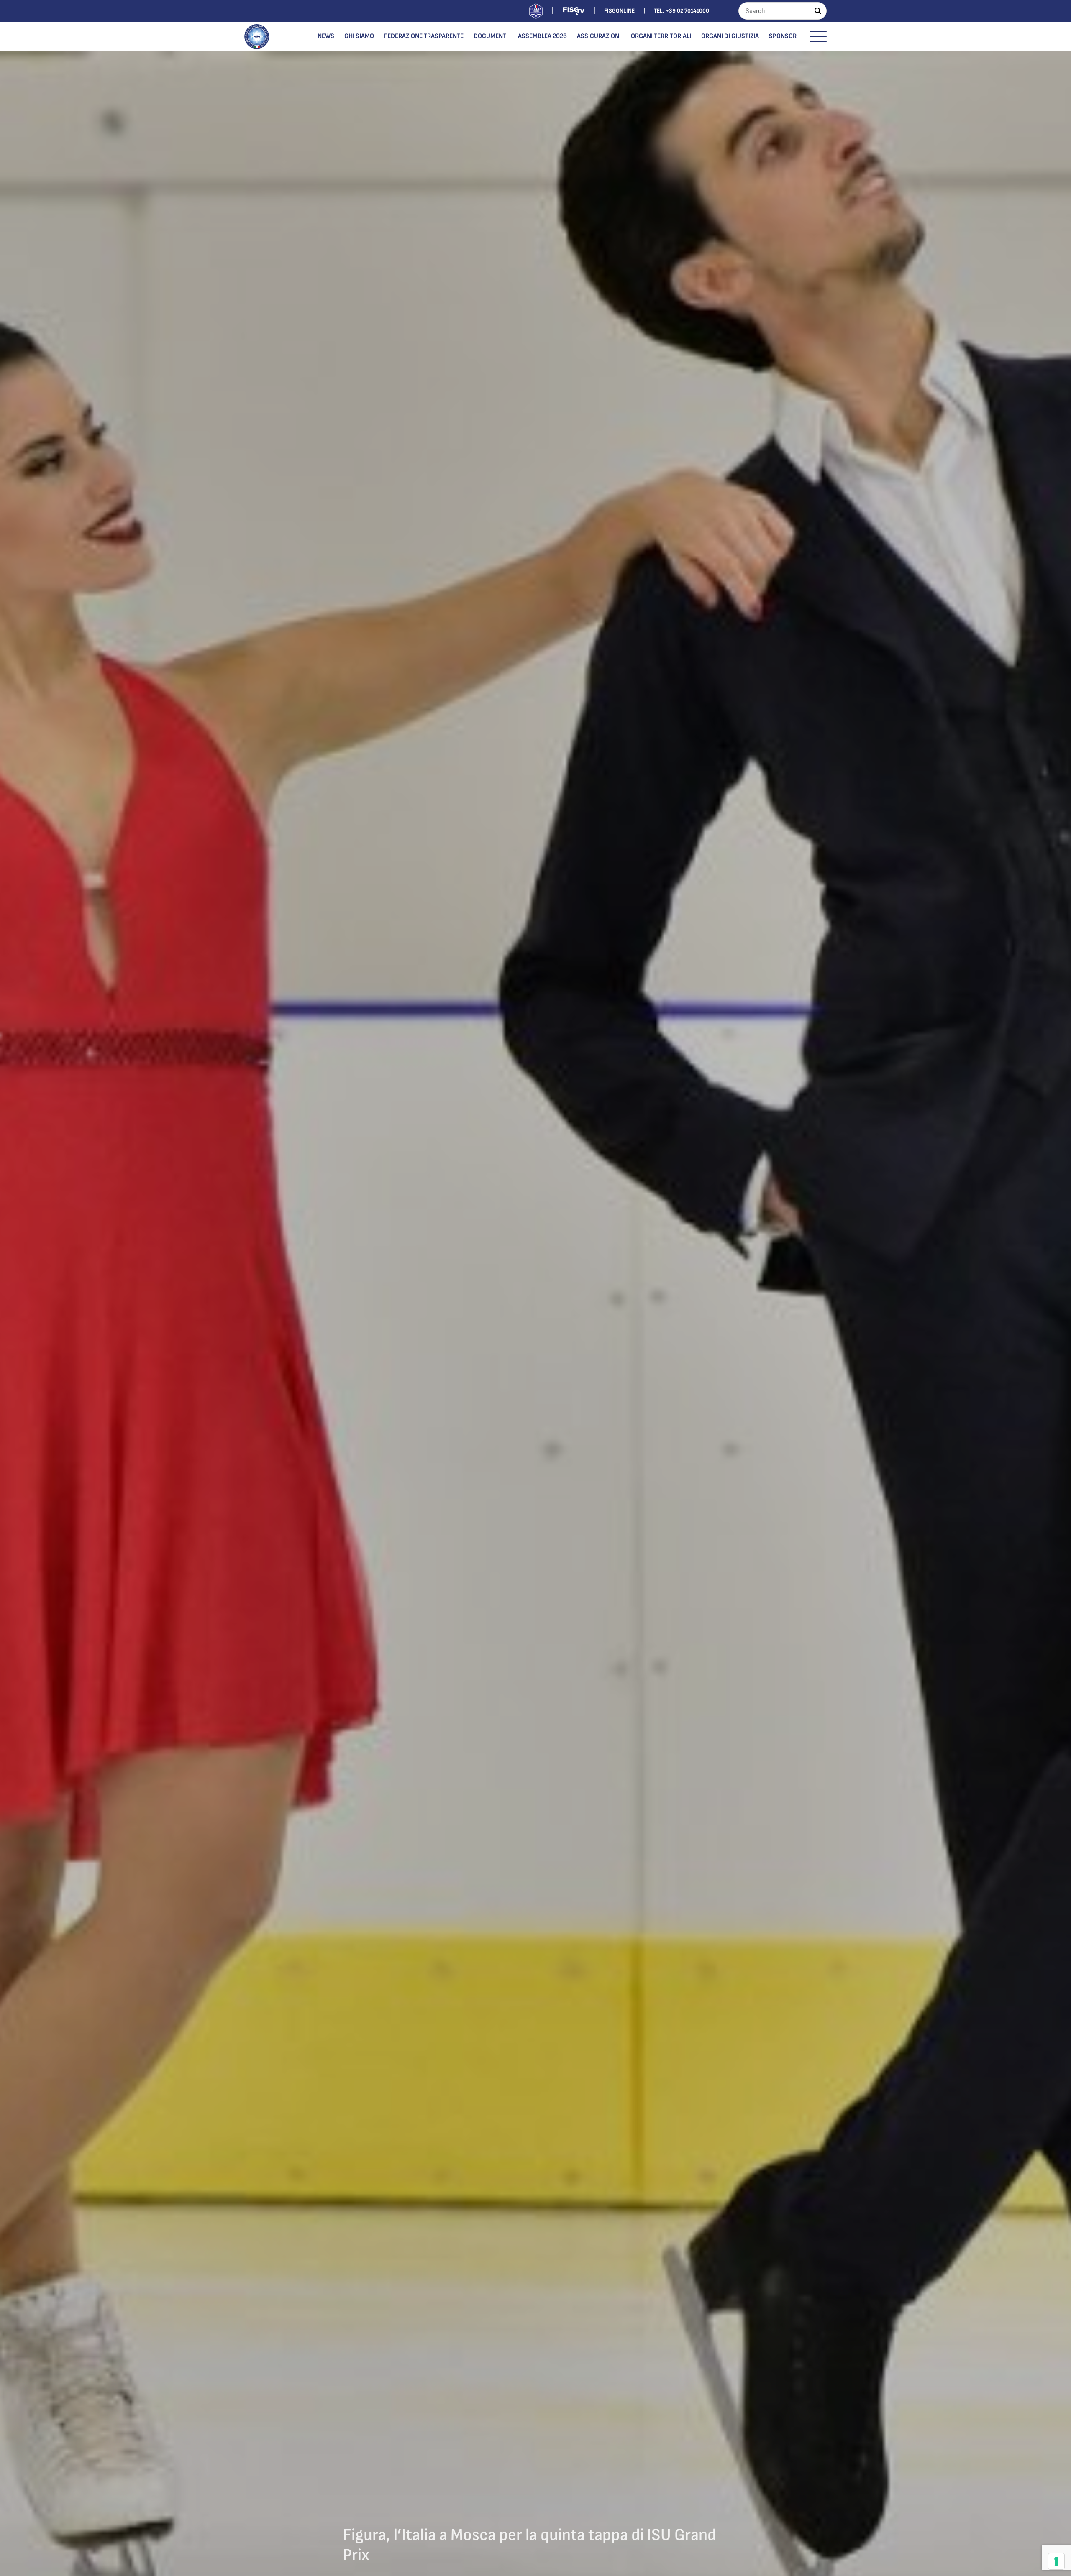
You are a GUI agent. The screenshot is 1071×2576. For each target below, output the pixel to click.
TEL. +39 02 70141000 (682, 11)
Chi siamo (359, 36)
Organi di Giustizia (730, 36)
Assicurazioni (599, 36)
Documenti (491, 36)
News (326, 36)
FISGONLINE (619, 11)
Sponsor (783, 36)
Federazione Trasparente (424, 36)
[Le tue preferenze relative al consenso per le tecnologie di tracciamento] (1056, 2561)
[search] (818, 11)
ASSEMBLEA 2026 (542, 36)
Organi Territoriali (661, 36)
